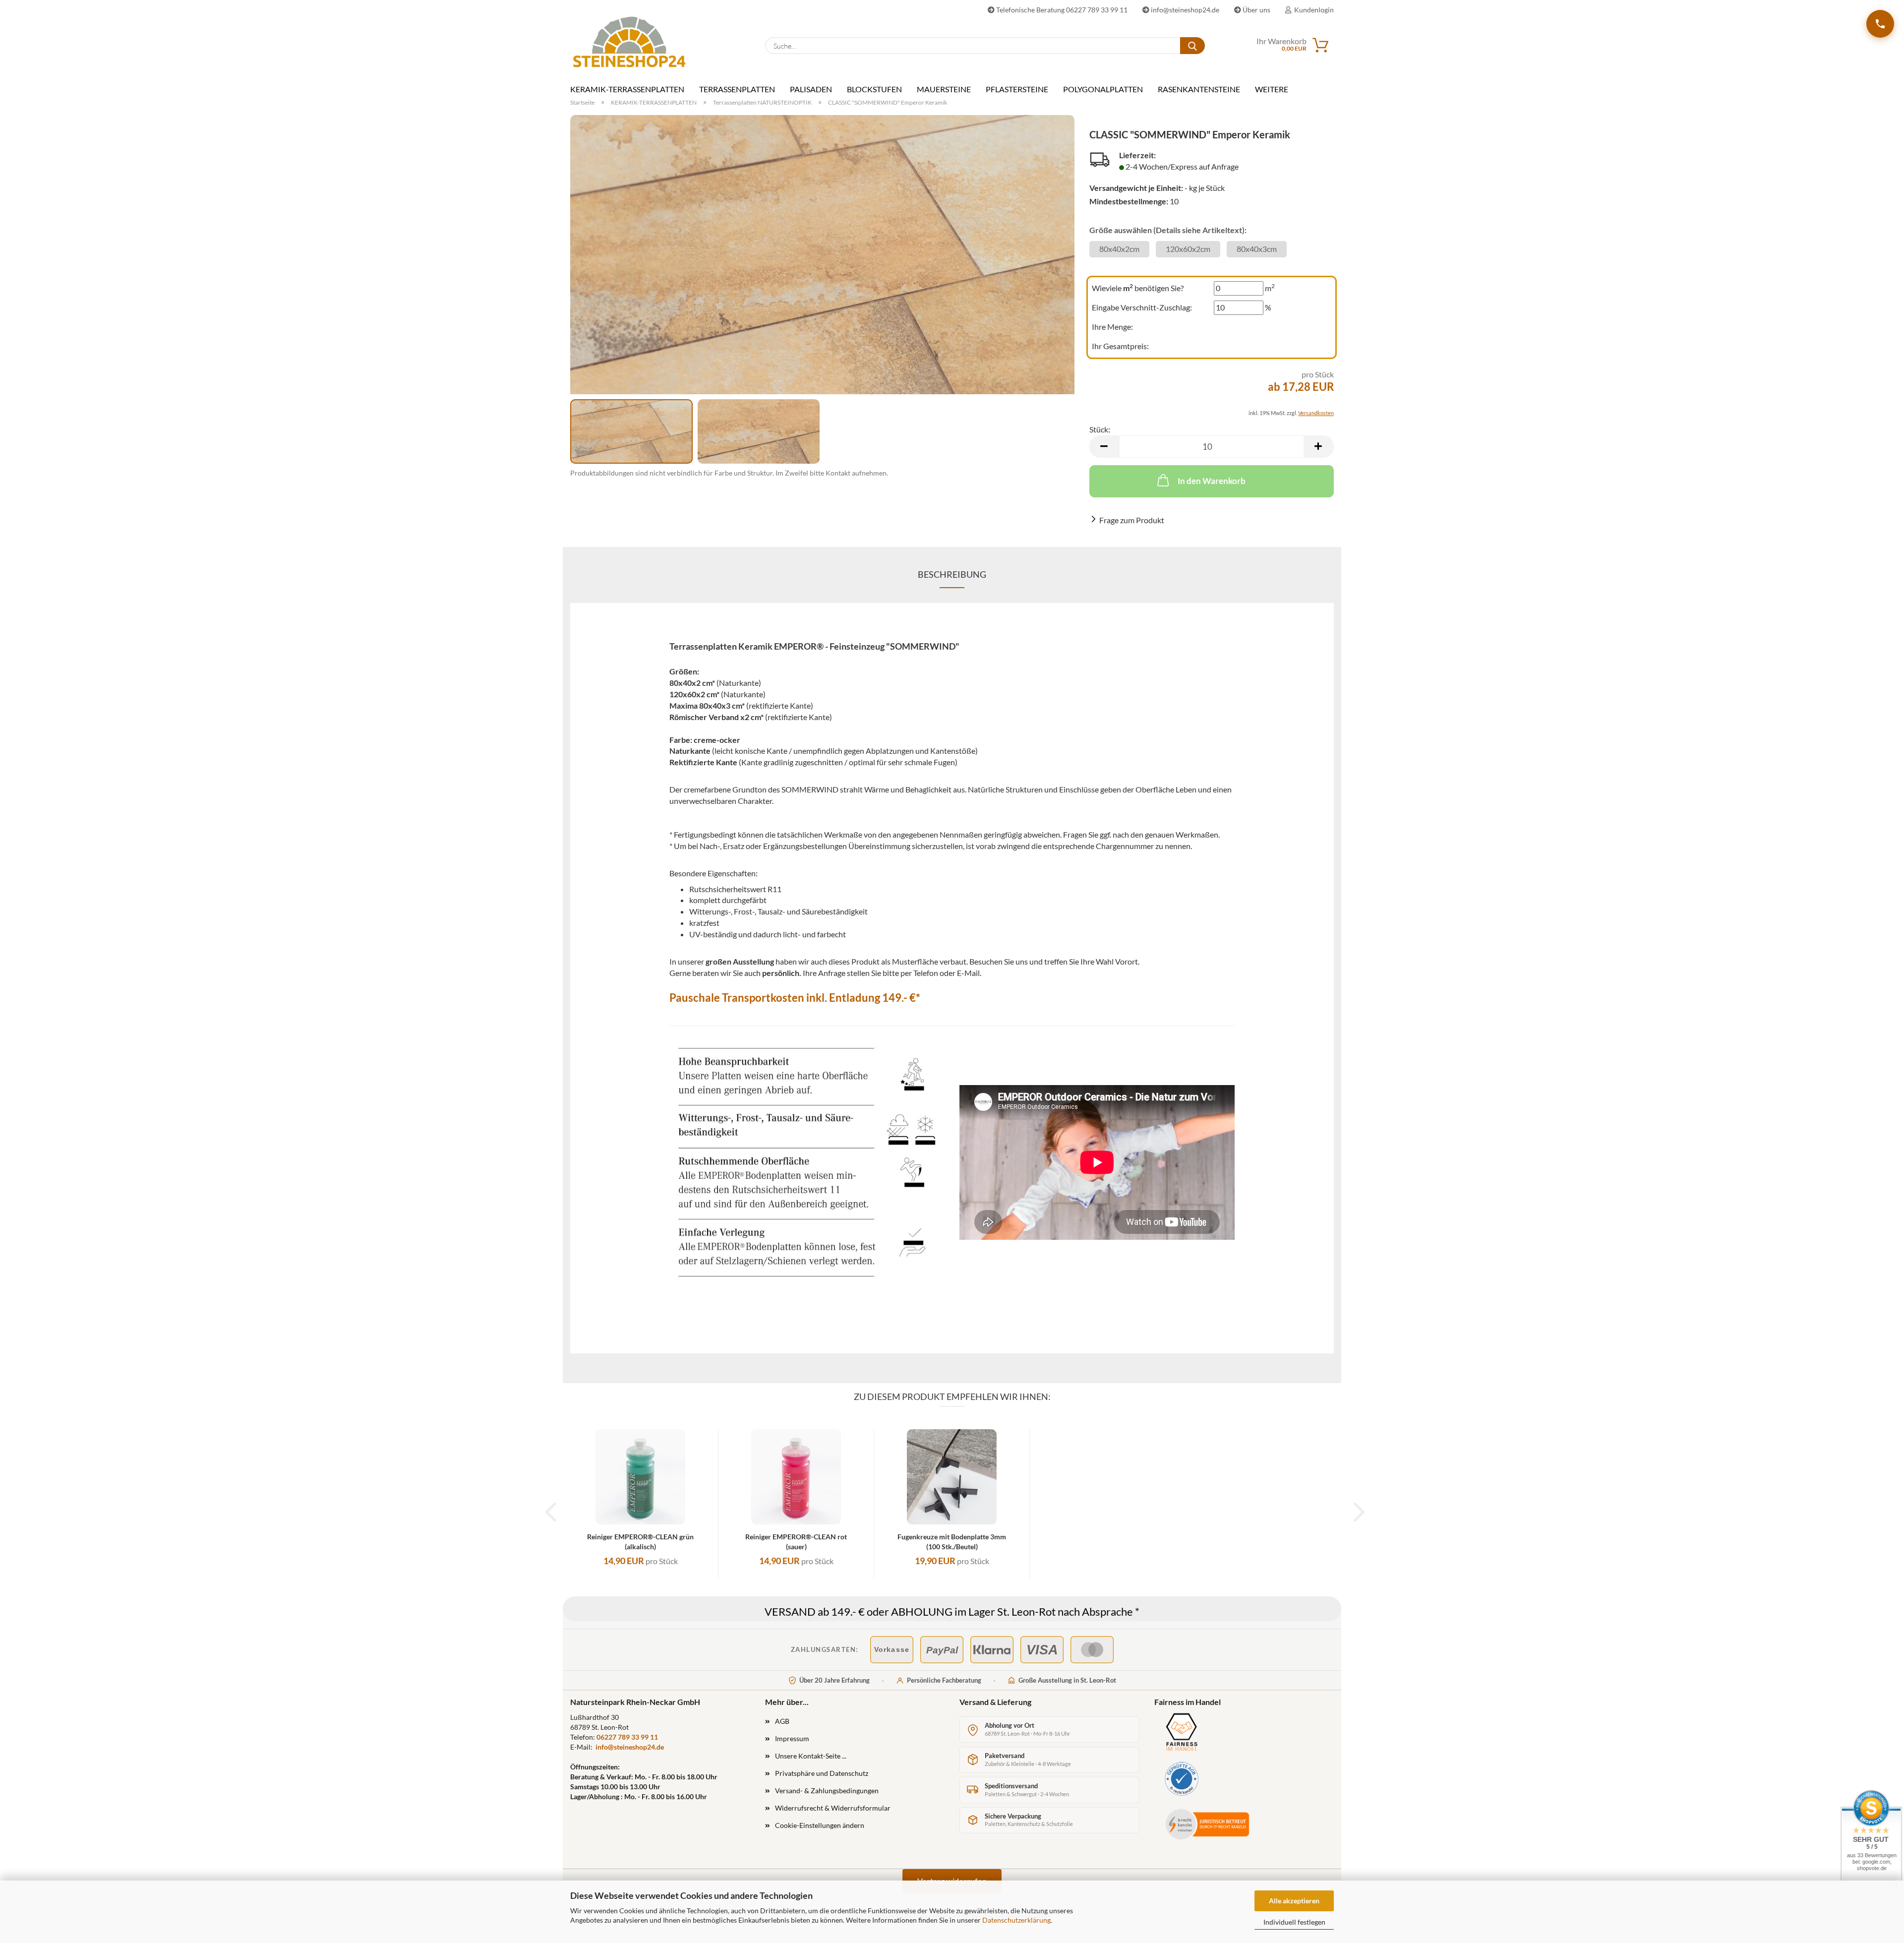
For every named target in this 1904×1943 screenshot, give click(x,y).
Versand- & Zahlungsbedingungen (827, 1791)
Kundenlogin (1312, 10)
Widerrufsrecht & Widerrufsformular (833, 1808)
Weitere (1272, 89)
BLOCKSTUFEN (874, 89)
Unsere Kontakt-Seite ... (811, 1756)
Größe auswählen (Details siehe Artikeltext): (1168, 230)
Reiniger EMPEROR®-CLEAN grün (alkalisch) (640, 1542)
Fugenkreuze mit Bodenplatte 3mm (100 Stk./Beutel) (952, 1542)
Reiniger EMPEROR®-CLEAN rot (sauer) (796, 1542)
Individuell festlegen (1294, 1922)
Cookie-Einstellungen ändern (820, 1825)
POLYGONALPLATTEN (1103, 89)
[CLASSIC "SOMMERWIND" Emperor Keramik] (822, 257)
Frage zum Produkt (1132, 520)
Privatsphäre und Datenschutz (822, 1773)
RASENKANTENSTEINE (1199, 89)
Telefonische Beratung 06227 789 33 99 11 (1061, 10)
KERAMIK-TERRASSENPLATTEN (627, 89)
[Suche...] (1192, 46)
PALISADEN (811, 89)
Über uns (1256, 10)
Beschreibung (952, 574)
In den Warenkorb (1212, 481)
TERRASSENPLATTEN (737, 89)
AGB (782, 1721)
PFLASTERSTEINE (1017, 89)
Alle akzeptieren (1294, 1901)
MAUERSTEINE (944, 89)
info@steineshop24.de (1184, 10)
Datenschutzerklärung (1016, 1920)
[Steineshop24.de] (629, 42)
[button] (1104, 447)
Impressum (792, 1738)
